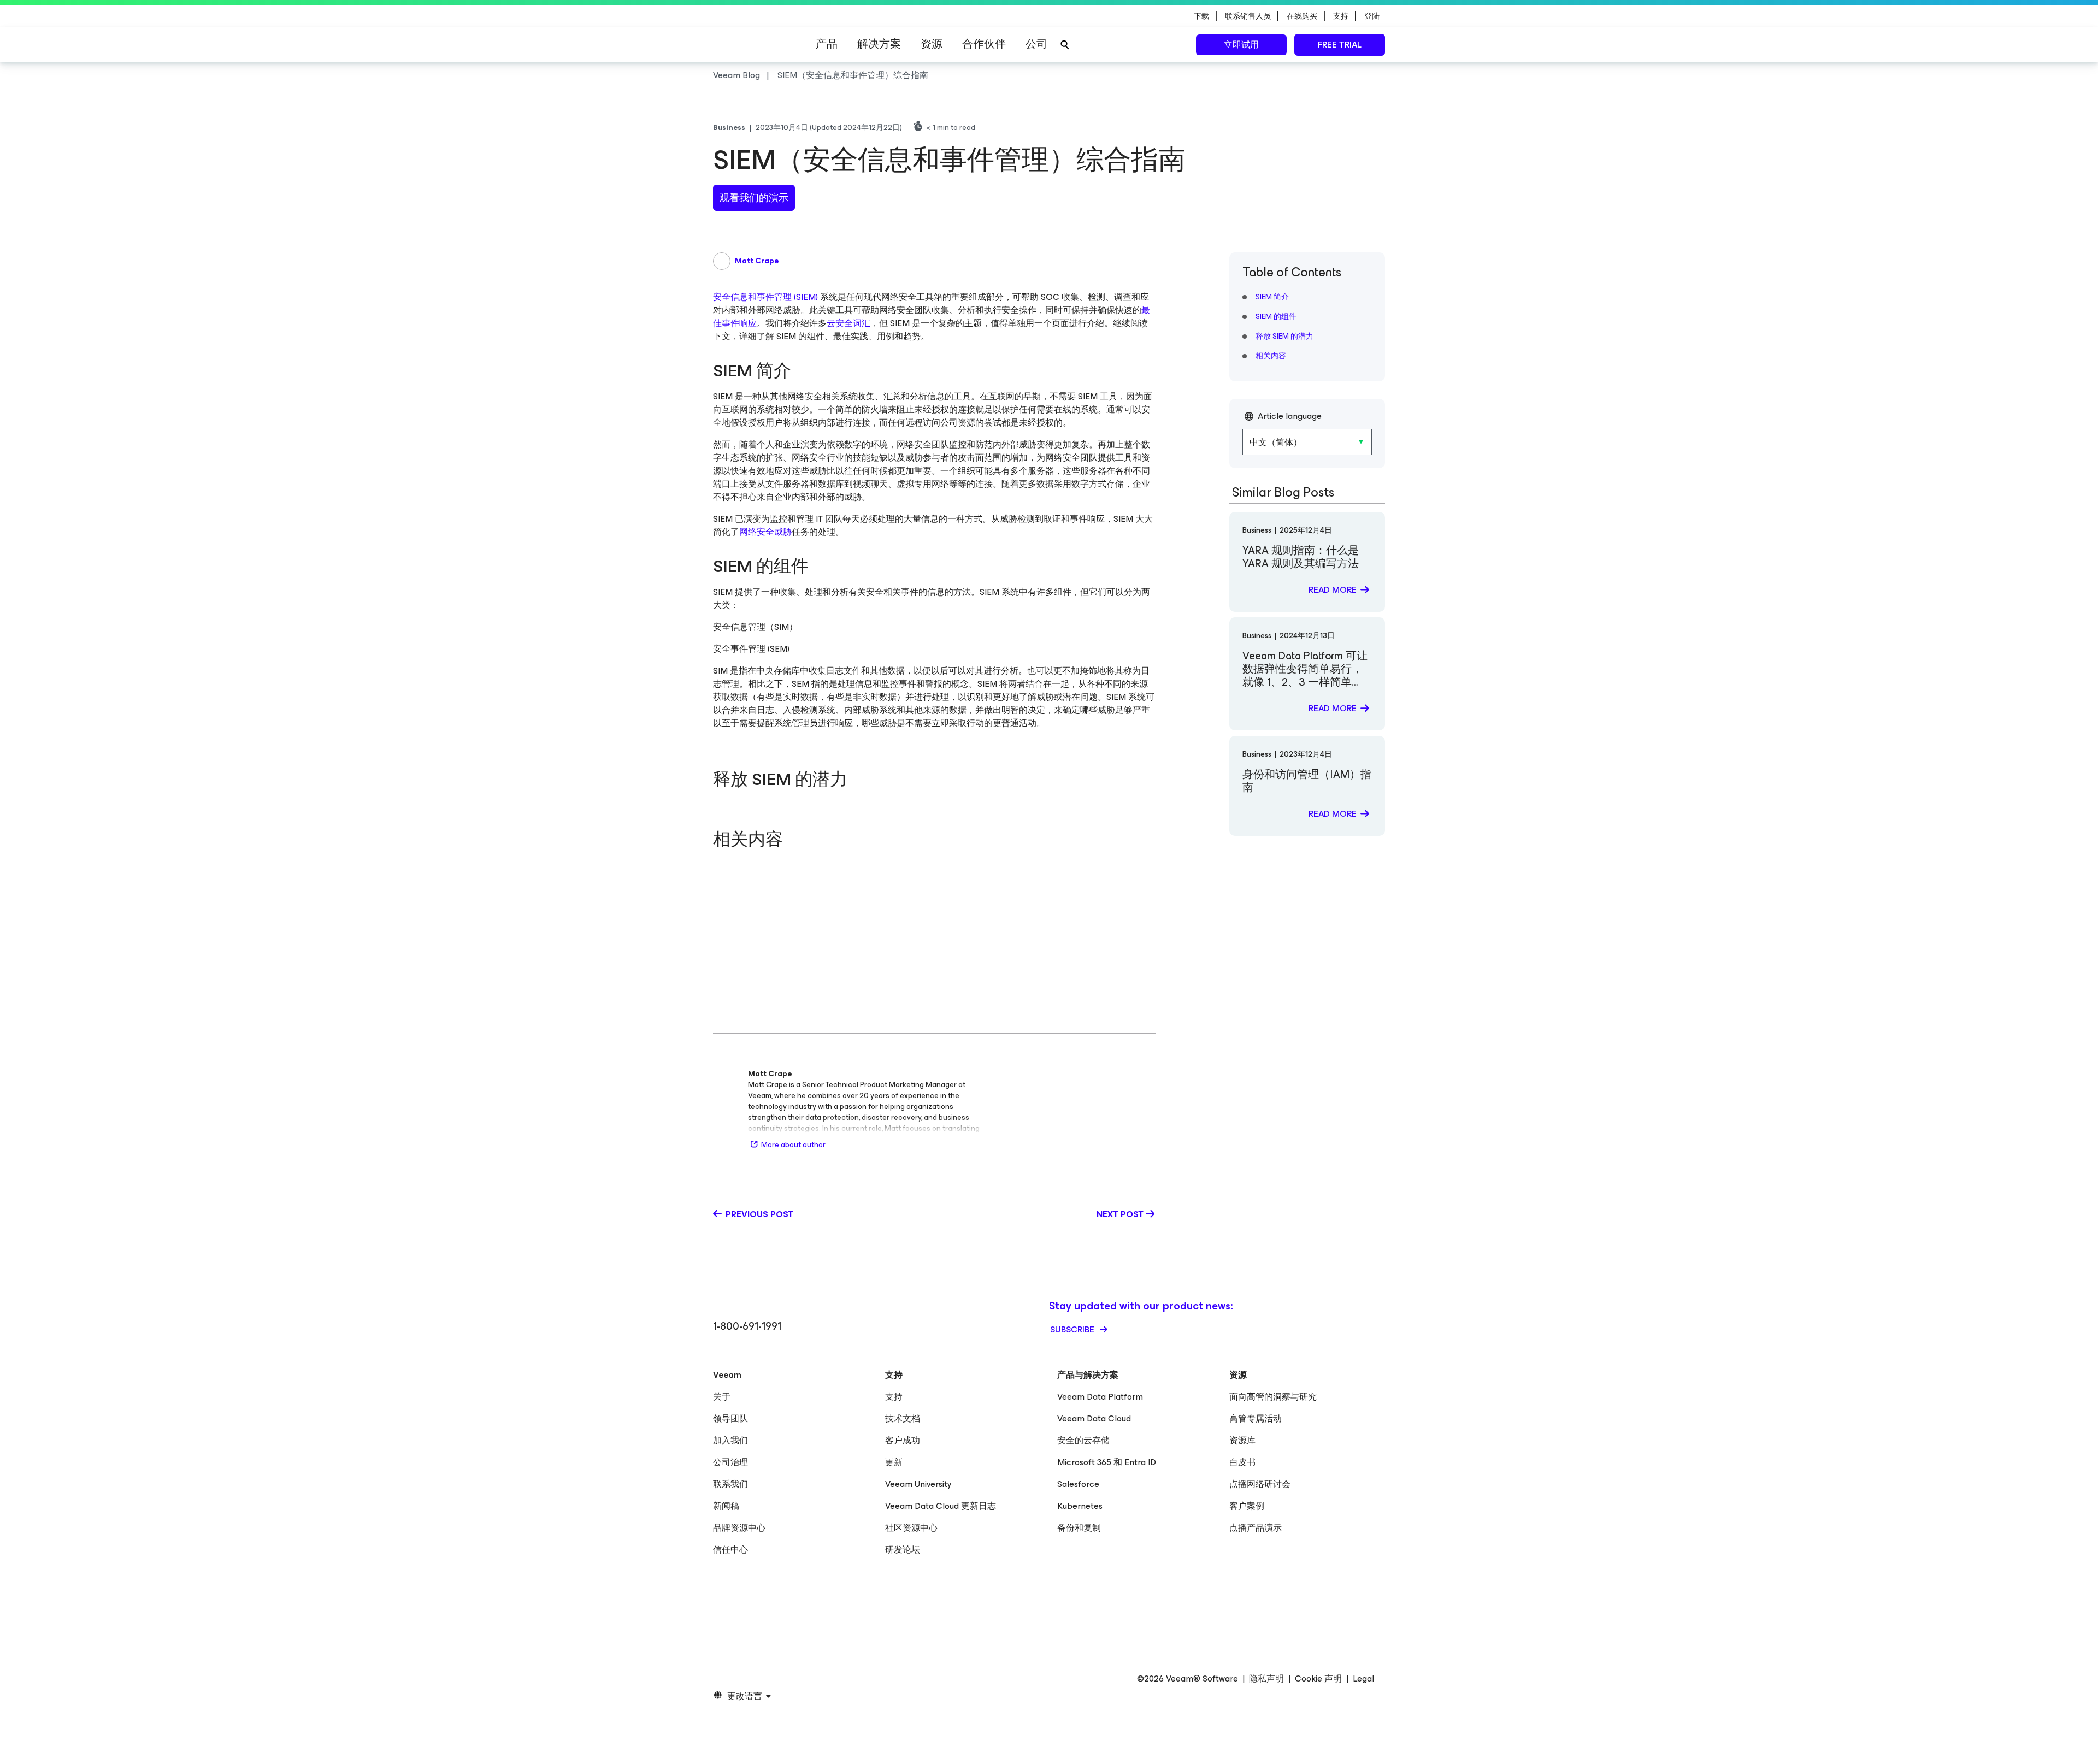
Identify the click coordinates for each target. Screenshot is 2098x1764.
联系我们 (730, 1484)
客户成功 (903, 1440)
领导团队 (730, 1418)
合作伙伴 (984, 44)
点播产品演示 (1256, 1528)
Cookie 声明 (1318, 1679)
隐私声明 (1266, 1679)
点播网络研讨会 (1260, 1484)
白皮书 (1242, 1462)
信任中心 (730, 1550)
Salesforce (1078, 1484)
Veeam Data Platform (1100, 1397)
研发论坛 (903, 1550)
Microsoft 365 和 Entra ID (1107, 1462)
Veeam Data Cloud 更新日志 (941, 1506)
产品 (827, 44)
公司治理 (730, 1462)
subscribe (1073, 1329)
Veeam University (918, 1484)
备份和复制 (1079, 1528)
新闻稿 (726, 1506)
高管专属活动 (1256, 1418)
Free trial (1340, 45)
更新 (894, 1462)
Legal (1363, 1679)
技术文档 (903, 1418)
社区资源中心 (911, 1528)
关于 (722, 1397)
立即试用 (1241, 45)
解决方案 (879, 44)
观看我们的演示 (754, 198)
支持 (894, 1397)
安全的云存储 (1083, 1440)
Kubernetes (1080, 1506)
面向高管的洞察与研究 (1273, 1397)
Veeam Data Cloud (1094, 1418)
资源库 (1242, 1440)
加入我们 (730, 1440)
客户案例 (1247, 1506)
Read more (1333, 590)
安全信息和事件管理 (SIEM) (765, 297)
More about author (793, 1145)
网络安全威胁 (765, 532)
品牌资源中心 (739, 1528)
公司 (1036, 44)
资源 (932, 44)
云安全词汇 (848, 323)
